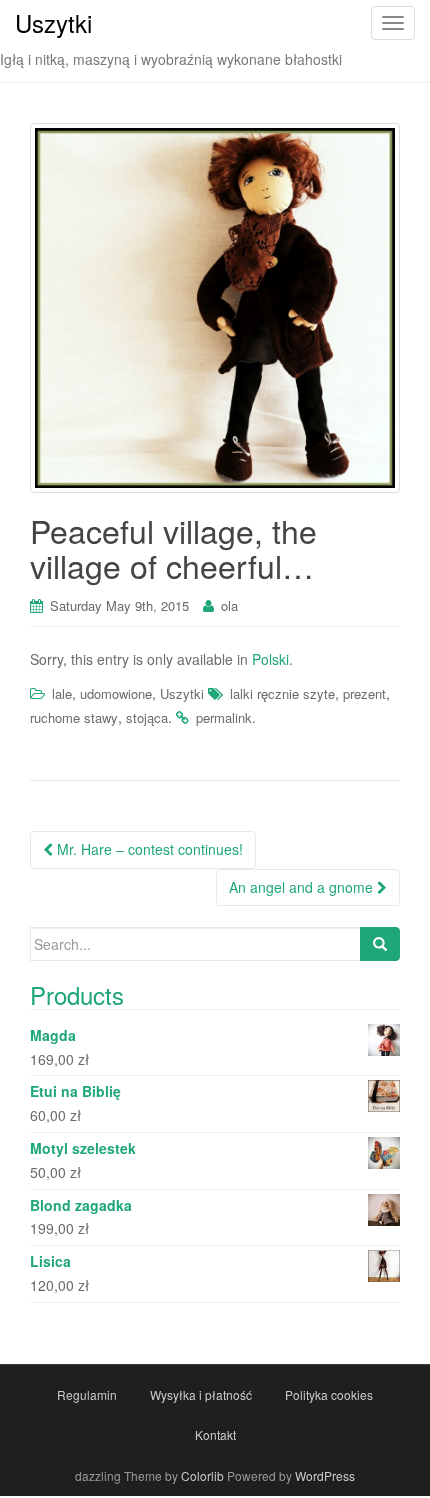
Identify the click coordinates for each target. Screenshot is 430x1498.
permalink (224, 717)
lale (62, 693)
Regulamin (87, 1394)
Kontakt (215, 1434)
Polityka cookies (329, 1394)
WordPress (325, 1475)
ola (229, 605)
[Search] (380, 944)
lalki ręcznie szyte (282, 693)
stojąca (147, 717)
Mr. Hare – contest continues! (148, 849)
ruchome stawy (74, 717)
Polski (270, 659)
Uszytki (182, 693)
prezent (364, 693)
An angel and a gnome (303, 887)
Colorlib (202, 1475)
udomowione (116, 693)
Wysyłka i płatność (201, 1394)
